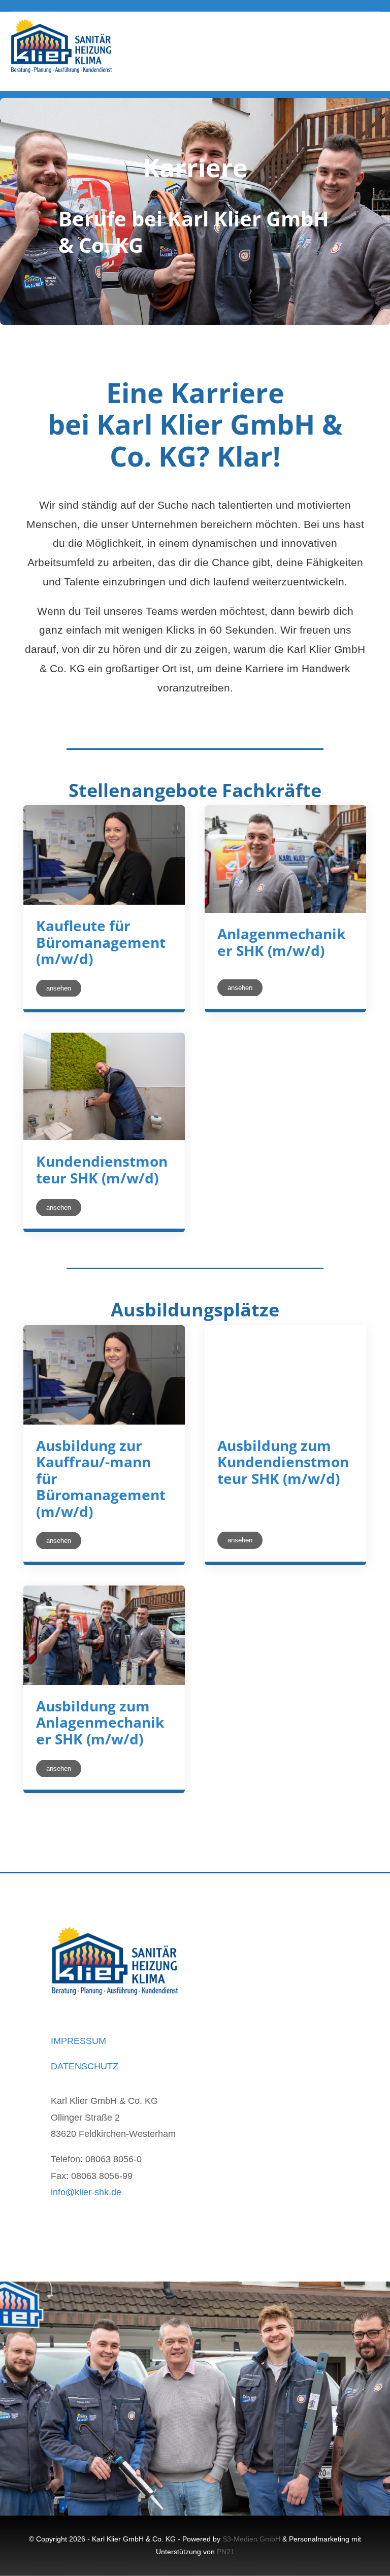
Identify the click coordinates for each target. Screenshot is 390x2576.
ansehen (59, 988)
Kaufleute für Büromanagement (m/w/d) (101, 942)
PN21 (226, 2552)
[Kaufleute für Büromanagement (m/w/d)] (104, 855)
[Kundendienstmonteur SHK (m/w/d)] (104, 1086)
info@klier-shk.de (86, 2192)
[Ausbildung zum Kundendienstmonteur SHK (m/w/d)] (285, 1375)
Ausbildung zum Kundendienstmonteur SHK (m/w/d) (283, 1462)
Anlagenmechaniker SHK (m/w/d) (281, 942)
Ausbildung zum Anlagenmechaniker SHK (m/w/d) (100, 1722)
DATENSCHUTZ (85, 2066)
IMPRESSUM (78, 2041)
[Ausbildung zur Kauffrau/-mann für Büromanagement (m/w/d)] (104, 1375)
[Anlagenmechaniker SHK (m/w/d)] (285, 859)
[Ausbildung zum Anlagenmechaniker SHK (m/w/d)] (104, 1635)
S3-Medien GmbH (251, 2539)
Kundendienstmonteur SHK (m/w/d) (102, 1169)
